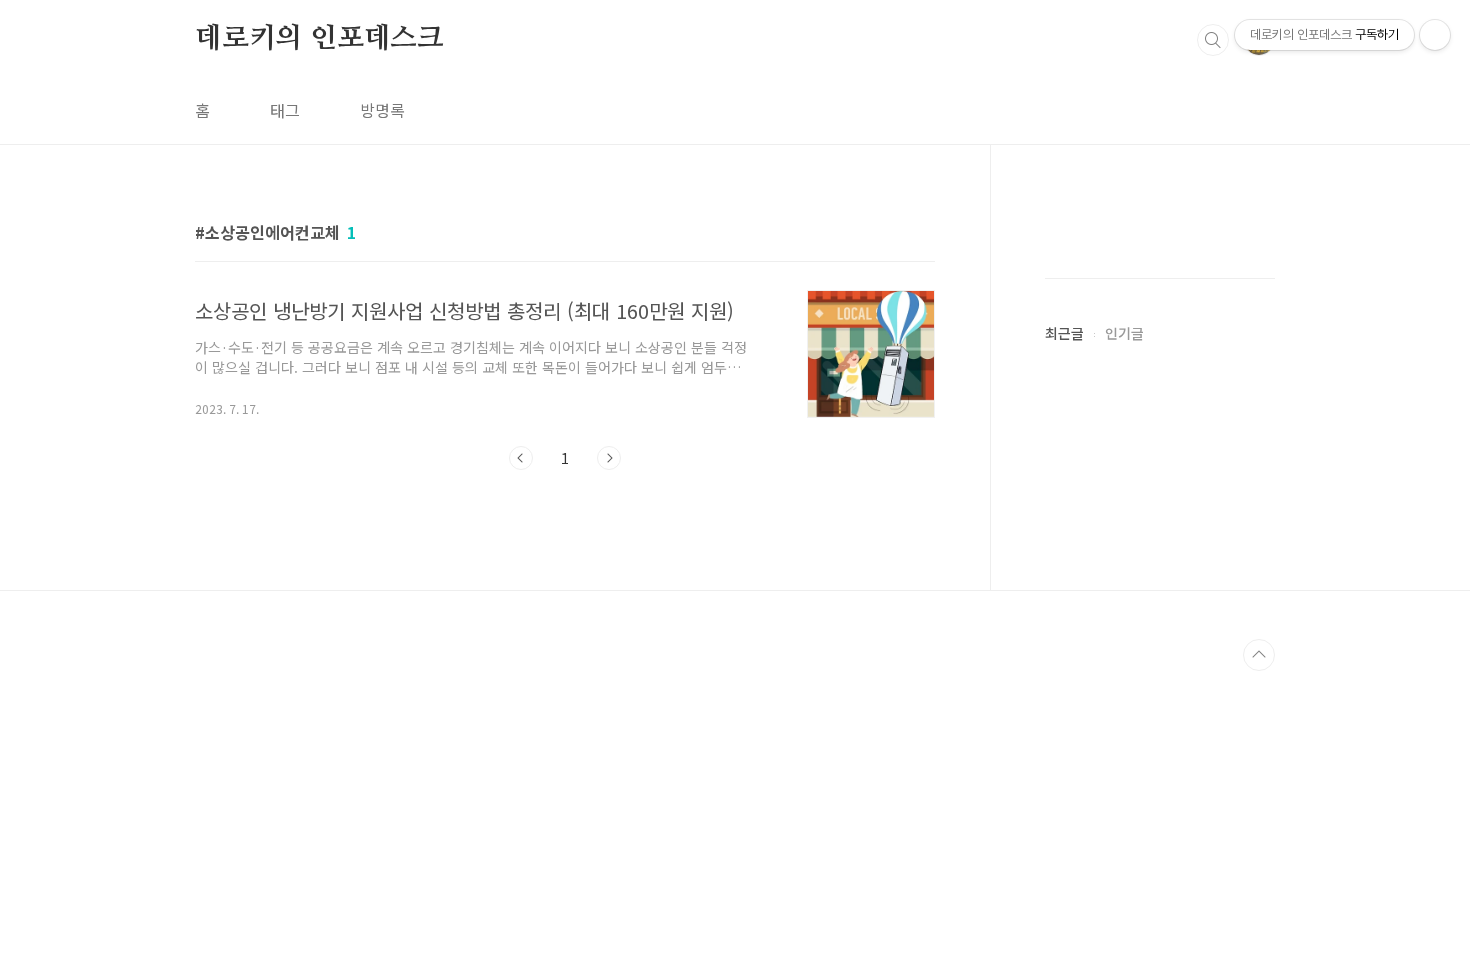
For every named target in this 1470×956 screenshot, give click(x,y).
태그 (285, 110)
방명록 (382, 110)
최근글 (1064, 333)
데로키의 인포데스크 (319, 39)
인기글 (1124, 333)
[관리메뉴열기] (1435, 35)
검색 (1213, 40)
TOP (1259, 655)
